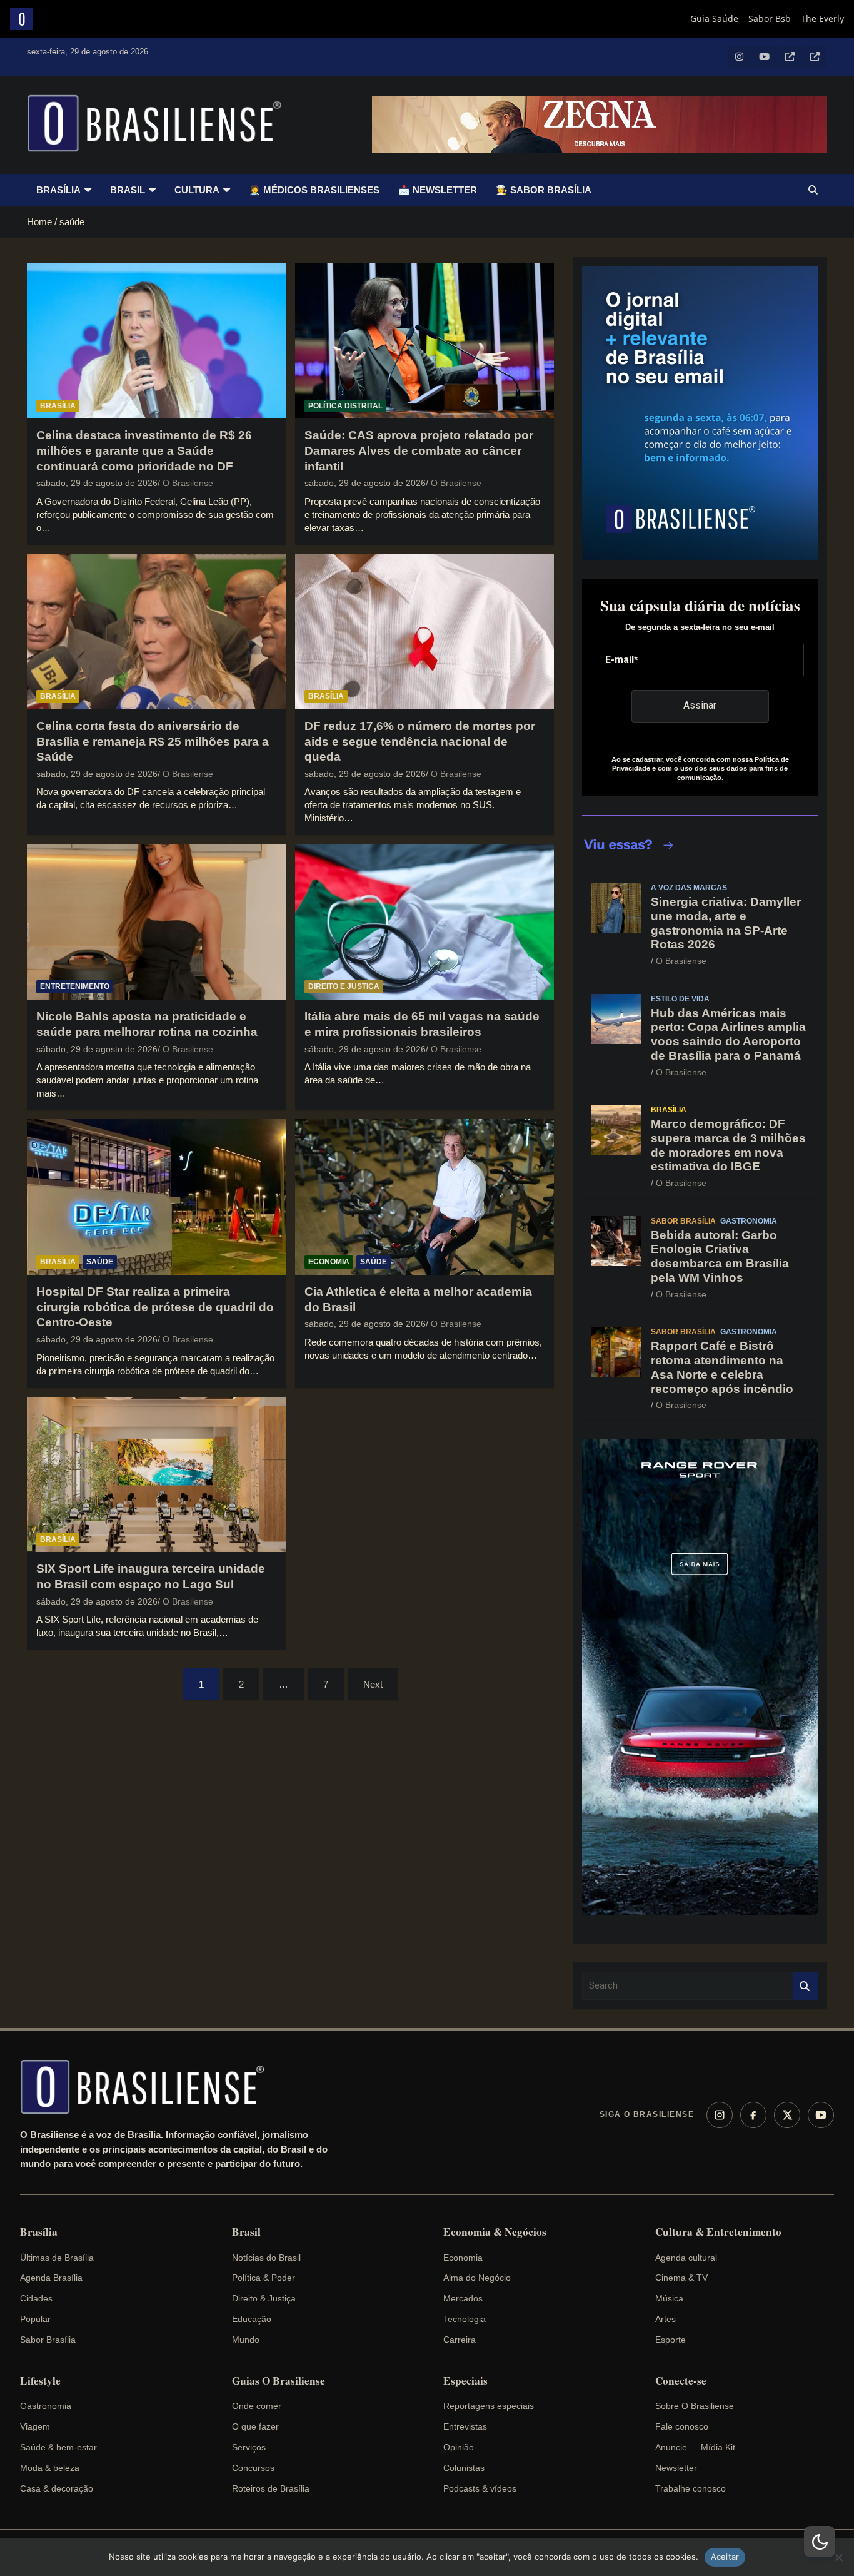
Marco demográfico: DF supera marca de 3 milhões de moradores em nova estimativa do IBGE (728, 1145)
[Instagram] (720, 2115)
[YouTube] (821, 2115)
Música (669, 2298)
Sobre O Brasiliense (695, 2406)
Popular (35, 2319)
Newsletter (676, 2468)
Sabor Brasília (683, 1221)
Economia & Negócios (495, 2232)
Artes (666, 2319)
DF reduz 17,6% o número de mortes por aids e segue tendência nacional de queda (420, 741)
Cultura (197, 190)
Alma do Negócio (477, 2278)
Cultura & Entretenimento (718, 2232)
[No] (838, 2557)
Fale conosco (682, 2426)
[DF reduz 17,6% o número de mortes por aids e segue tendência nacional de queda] (424, 631)
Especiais (465, 2381)
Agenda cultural (686, 2258)
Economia (329, 1262)
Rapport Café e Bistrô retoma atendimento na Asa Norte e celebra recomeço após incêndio (722, 1367)
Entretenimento (75, 986)
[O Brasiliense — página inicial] (148, 2087)
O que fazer (255, 2426)
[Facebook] (753, 2115)
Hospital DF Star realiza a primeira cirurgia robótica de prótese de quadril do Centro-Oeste (155, 1307)
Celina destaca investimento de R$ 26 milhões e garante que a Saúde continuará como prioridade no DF (144, 450)
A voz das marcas (689, 888)
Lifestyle (40, 2381)
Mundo (246, 2340)
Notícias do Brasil (266, 2258)
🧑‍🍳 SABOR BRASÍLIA (544, 190)
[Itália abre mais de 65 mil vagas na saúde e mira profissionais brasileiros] (424, 922)
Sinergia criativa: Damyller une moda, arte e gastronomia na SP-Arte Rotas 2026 (726, 923)
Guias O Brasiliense (279, 2381)
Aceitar (725, 2557)
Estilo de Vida (680, 999)
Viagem (35, 2426)
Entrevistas (465, 2426)
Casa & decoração (57, 2488)
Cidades (36, 2298)
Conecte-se (681, 2381)
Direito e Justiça (344, 986)
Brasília (58, 190)
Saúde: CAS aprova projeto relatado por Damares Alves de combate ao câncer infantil (419, 450)
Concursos (253, 2468)
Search (805, 1986)
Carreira (460, 2340)
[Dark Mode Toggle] (820, 2542)
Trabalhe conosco (691, 2488)
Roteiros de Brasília (271, 2488)
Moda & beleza (50, 2468)
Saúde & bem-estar (58, 2447)
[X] (787, 2115)
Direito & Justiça (264, 2298)
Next (373, 1684)
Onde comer (257, 2406)
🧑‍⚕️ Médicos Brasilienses (314, 190)
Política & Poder (264, 2278)
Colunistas (464, 2468)
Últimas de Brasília (57, 2258)
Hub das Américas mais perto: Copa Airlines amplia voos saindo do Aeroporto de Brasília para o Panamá (728, 1034)
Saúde (100, 1262)
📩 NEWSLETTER (438, 190)
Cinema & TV (681, 2278)
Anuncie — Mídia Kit (695, 2447)
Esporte (671, 2340)
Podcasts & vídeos (480, 2488)
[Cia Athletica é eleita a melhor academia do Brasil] (424, 1197)
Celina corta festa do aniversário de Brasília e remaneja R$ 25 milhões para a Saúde (153, 741)
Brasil (128, 190)
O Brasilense (188, 483)
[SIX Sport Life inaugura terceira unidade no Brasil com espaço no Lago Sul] (157, 1474)
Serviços (249, 2447)
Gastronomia (749, 1221)
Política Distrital (345, 406)
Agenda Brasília (51, 2278)
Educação (252, 2319)
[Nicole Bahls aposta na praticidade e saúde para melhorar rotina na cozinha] (157, 922)
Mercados (463, 2298)
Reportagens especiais (489, 2406)
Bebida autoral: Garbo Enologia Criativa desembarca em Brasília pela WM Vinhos (720, 1256)
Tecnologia (465, 2319)
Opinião (459, 2447)
